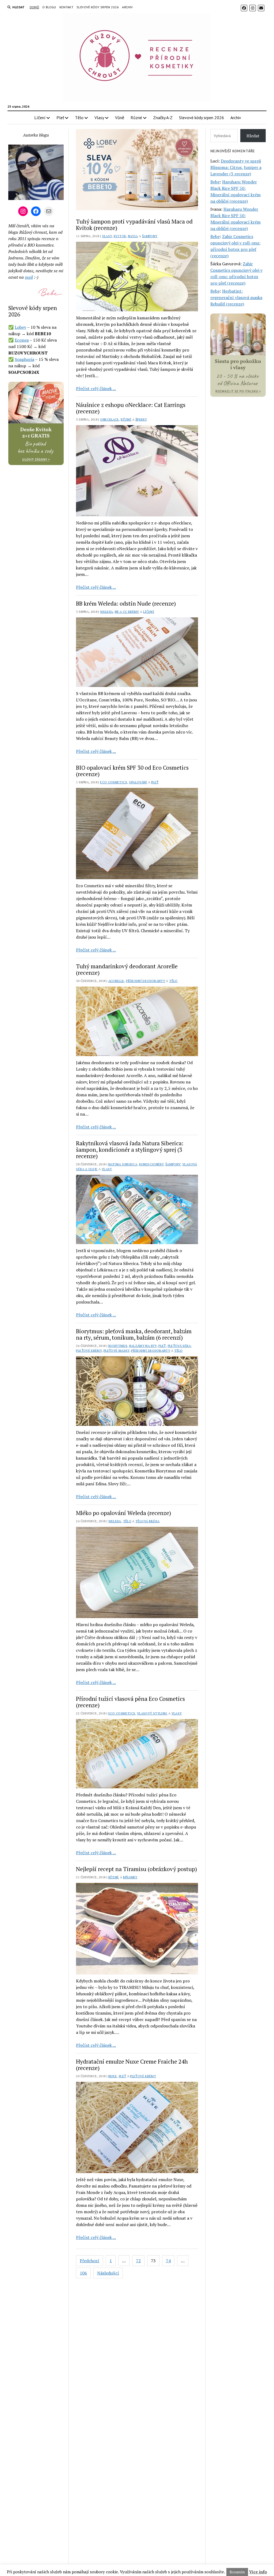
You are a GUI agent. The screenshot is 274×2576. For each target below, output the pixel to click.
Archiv (127, 7)
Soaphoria (24, 359)
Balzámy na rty (143, 1346)
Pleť (60, 118)
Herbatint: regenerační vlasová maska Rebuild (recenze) (236, 297)
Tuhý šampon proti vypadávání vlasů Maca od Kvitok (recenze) (134, 225)
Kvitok (120, 236)
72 (138, 2261)
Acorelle (116, 981)
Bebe (215, 182)
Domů (34, 7)
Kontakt (66, 7)
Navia (133, 236)
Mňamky (130, 1877)
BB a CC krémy (127, 612)
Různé (136, 118)
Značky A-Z (163, 118)
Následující (108, 2273)
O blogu (49, 7)
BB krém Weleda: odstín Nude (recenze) (126, 603)
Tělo (79, 118)
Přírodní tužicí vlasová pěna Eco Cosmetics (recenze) (130, 1702)
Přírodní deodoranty (146, 981)
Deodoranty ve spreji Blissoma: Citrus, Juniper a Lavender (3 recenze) (236, 167)
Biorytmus (118, 1346)
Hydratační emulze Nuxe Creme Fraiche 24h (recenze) (132, 2065)
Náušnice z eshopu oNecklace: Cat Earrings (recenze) (131, 408)
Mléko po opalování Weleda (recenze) (123, 1513)
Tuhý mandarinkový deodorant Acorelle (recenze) (127, 969)
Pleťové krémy (89, 1351)
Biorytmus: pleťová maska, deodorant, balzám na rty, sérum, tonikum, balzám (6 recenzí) (134, 1334)
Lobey (20, 327)
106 (83, 2273)
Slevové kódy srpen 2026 (98, 7)
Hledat (253, 136)
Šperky (141, 419)
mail (29, 277)
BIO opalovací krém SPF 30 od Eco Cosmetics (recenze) (132, 771)
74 (168, 2261)
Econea (22, 340)
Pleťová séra (179, 1346)
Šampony (150, 236)
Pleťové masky (117, 1351)
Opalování (138, 782)
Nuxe (113, 2076)
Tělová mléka (147, 1521)
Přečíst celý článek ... (96, 388)
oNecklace (109, 419)
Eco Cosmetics (114, 782)
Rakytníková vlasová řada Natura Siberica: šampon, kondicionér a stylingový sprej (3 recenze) (130, 1150)
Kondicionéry (151, 1164)
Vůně (120, 118)
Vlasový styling (152, 1713)
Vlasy (99, 118)
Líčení (40, 118)
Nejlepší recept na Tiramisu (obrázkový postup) (136, 1869)
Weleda (106, 612)
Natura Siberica (123, 1164)
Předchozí (90, 2261)
